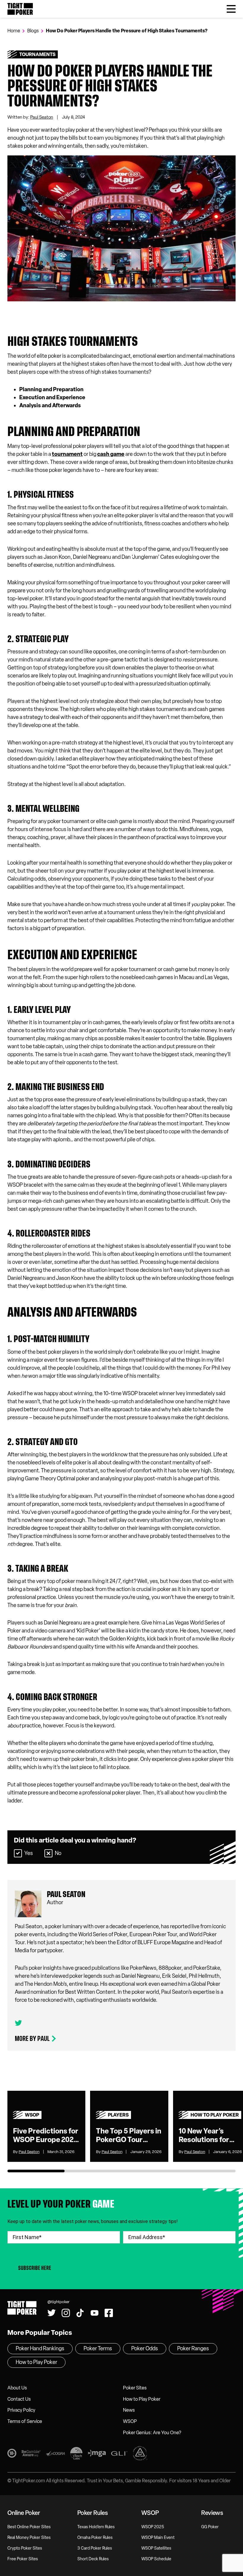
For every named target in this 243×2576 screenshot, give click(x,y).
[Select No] (48, 1853)
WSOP (32, 2115)
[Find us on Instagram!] (87, 5)
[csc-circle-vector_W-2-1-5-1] (140, 2454)
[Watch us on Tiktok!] (102, 5)
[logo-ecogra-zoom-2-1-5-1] (55, 2454)
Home (14, 31)
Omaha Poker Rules (95, 2538)
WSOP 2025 (153, 2527)
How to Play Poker (142, 2399)
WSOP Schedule (156, 2559)
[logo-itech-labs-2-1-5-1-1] (76, 2454)
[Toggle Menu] (231, 9)
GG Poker (210, 2527)
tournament (67, 454)
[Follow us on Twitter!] (72, 5)
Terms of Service (25, 2421)
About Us (17, 2388)
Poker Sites (135, 2388)
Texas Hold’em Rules (96, 2527)
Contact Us (19, 2399)
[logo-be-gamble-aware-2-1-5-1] (31, 2454)
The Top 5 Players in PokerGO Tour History (129, 2136)
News (129, 2410)
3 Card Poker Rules (95, 2548)
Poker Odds (145, 2349)
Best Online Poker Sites (29, 2527)
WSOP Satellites (156, 2548)
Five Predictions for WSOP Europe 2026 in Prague (46, 2136)
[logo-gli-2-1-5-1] (119, 2454)
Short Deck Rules (93, 2559)
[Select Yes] (18, 1853)
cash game (111, 454)
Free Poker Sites (23, 2559)
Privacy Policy (21, 2410)
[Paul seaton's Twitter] (18, 2023)
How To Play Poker (215, 2115)
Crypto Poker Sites (25, 2548)
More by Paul (32, 2039)
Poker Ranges (193, 2349)
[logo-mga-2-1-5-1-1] (97, 2454)
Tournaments (37, 54)
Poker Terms (98, 2349)
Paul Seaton (42, 117)
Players (118, 2115)
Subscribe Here (35, 2268)
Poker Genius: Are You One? (152, 2433)
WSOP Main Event (158, 2538)
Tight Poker (20, 9)
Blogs (33, 31)
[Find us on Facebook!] (132, 5)
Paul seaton (66, 1894)
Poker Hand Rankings (40, 2349)
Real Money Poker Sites (29, 2538)
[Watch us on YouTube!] (117, 5)
